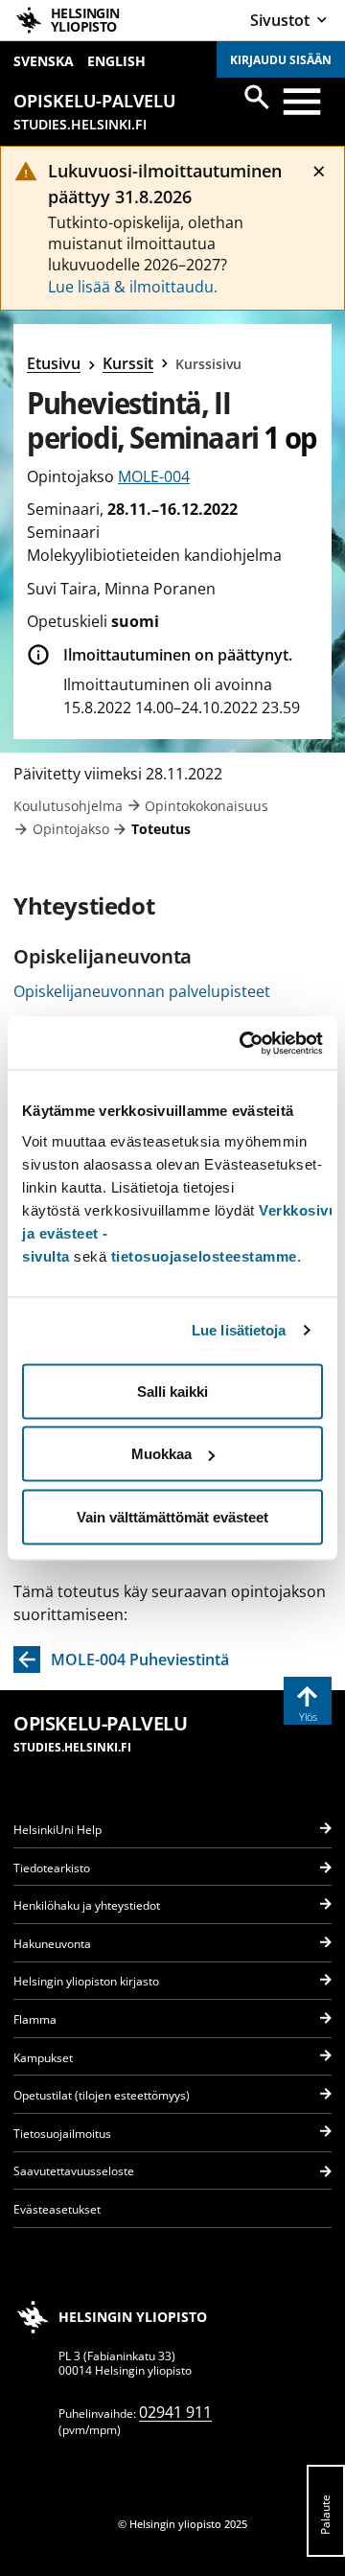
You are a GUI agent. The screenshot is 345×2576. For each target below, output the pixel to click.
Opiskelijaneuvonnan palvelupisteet (142, 991)
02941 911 (175, 2412)
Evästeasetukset (57, 2209)
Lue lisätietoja (239, 1330)
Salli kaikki (172, 1391)
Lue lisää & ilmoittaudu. (133, 287)
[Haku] (257, 97)
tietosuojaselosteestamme (204, 1255)
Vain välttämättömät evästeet (172, 1516)
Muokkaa (161, 1454)
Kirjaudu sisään (281, 60)
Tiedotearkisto (52, 1868)
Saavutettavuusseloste (74, 2171)
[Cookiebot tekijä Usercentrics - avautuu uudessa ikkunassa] (243, 1043)
